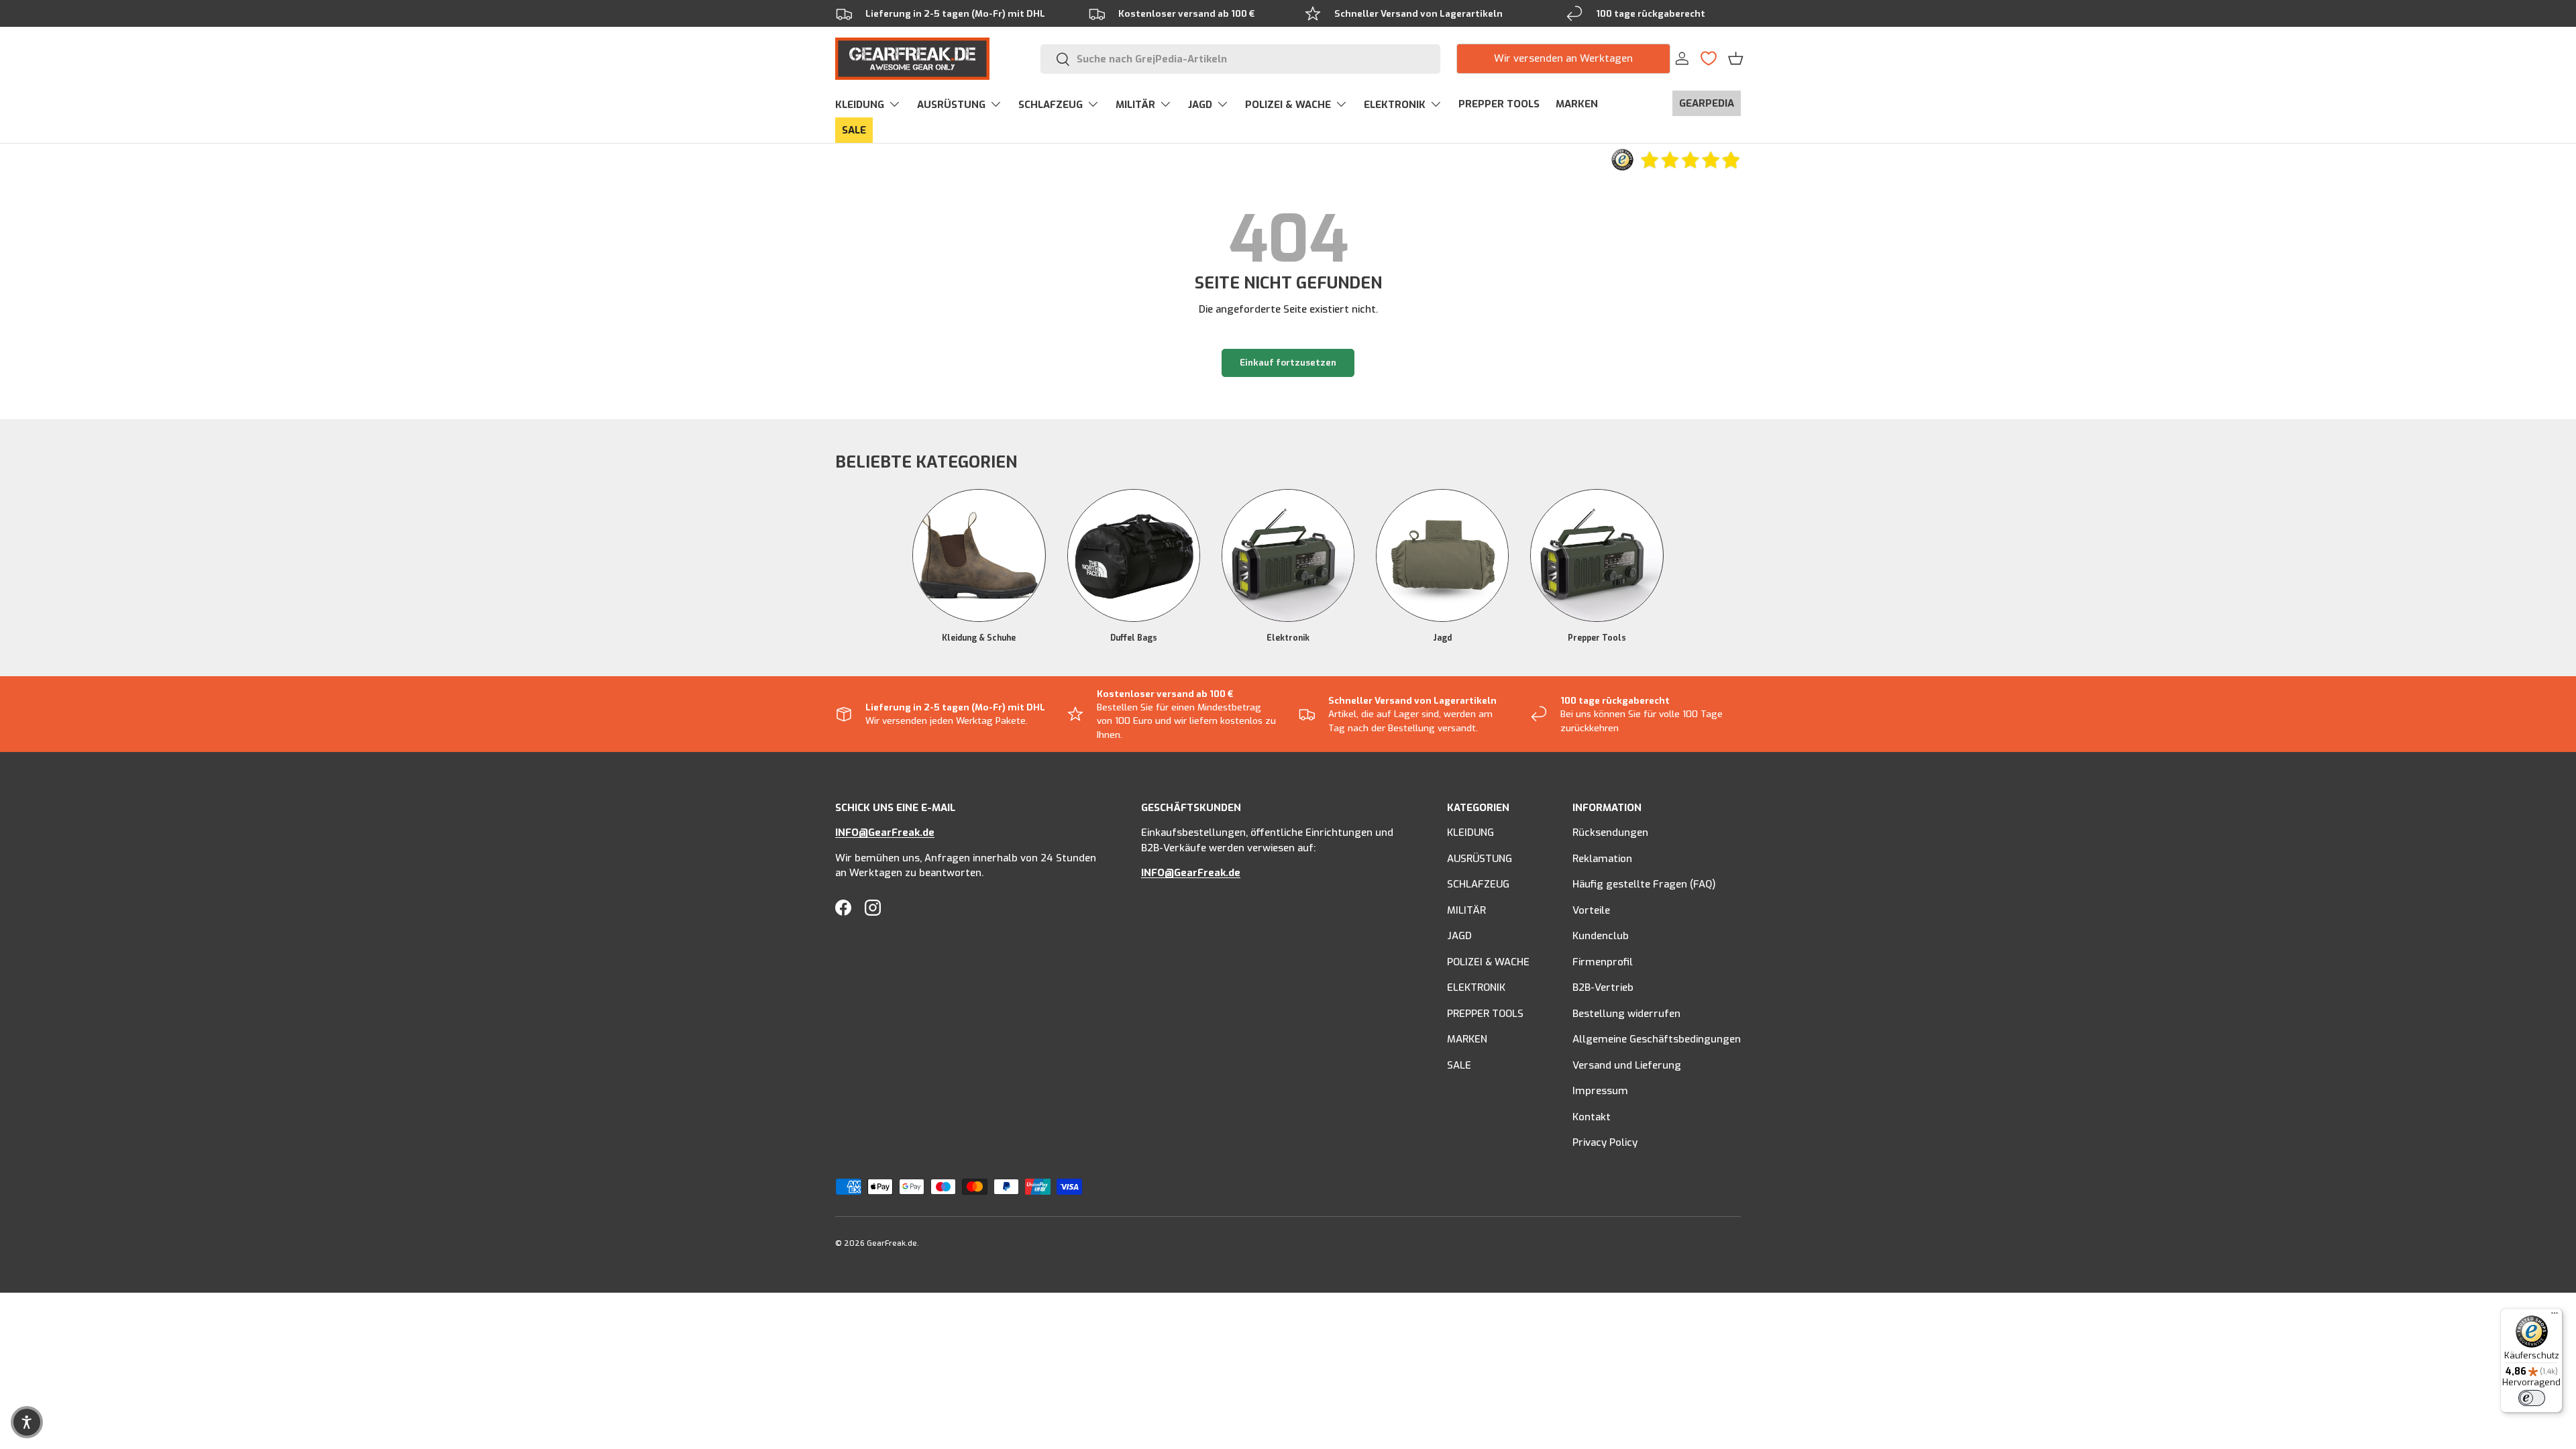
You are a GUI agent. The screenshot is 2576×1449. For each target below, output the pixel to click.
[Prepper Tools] (1597, 555)
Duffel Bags (1134, 638)
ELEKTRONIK (1395, 105)
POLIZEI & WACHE (1288, 105)
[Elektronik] (1288, 555)
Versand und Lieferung (1627, 1065)
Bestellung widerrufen (1626, 1014)
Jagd (1442, 638)
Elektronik (1288, 638)
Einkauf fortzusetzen (1288, 363)
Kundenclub (1601, 936)
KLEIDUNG (860, 105)
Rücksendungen (1610, 833)
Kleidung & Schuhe (979, 638)
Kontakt (1592, 1117)
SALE (854, 130)
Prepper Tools (1597, 638)
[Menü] (2555, 1316)
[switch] (2532, 1398)
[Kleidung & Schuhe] (979, 555)
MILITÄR (1135, 105)
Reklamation (1602, 859)
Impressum (1600, 1091)
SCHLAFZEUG (1051, 105)
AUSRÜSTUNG (951, 105)
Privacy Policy (1605, 1142)
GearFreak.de (892, 1243)
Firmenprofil (1603, 962)
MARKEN (1577, 104)
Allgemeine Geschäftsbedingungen (1657, 1039)
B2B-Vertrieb (1603, 987)
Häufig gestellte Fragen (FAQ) (1644, 884)
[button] (1736, 58)
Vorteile (1591, 910)
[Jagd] (1442, 555)
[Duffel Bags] (1134, 555)
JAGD (1200, 105)
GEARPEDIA (1707, 103)
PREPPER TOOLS (1499, 104)
